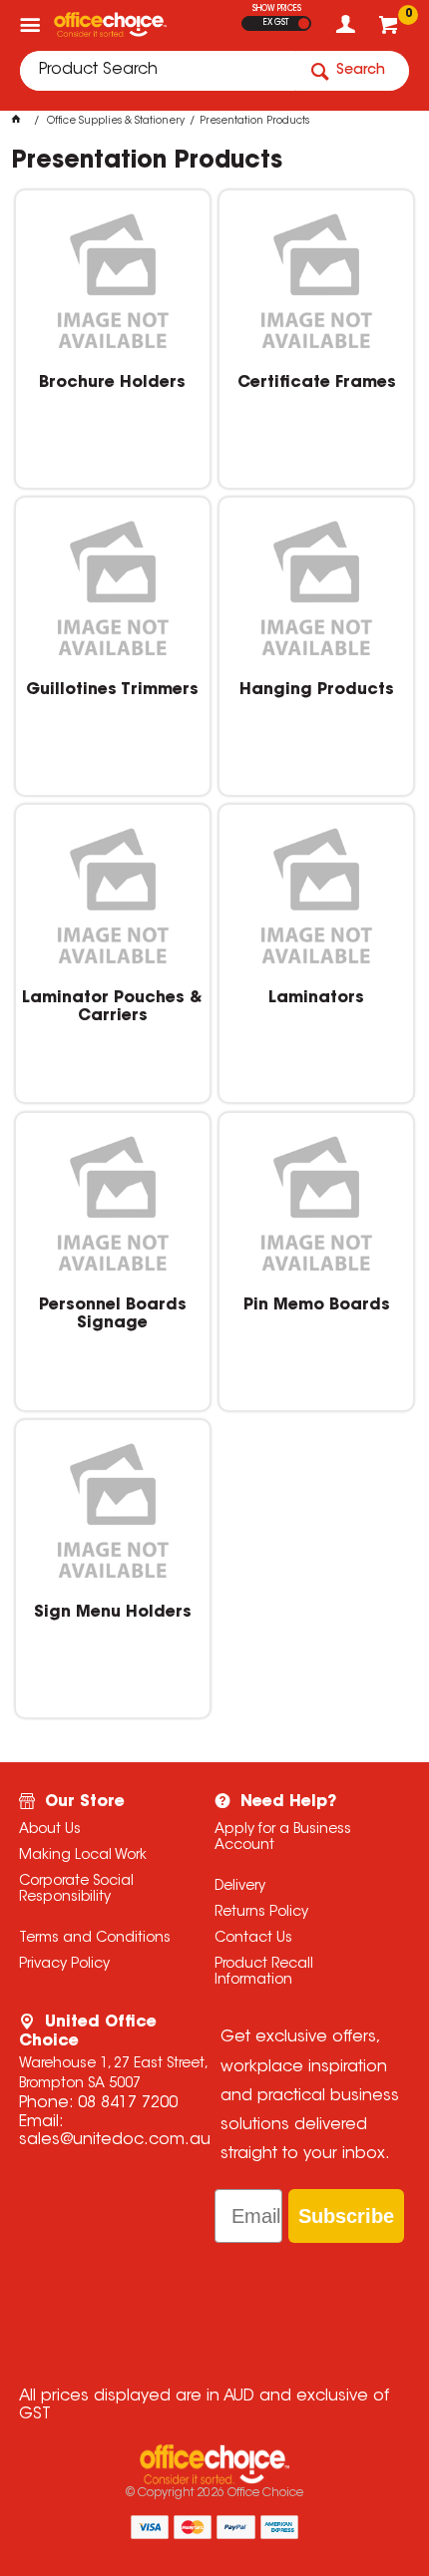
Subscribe (346, 2216)
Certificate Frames (317, 383)
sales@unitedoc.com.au (115, 2140)
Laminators (316, 998)
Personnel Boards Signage (113, 1314)
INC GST (304, 23)
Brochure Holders (112, 383)
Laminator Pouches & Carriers (112, 1007)
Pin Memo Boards (317, 1305)
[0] (391, 30)
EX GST (276, 23)
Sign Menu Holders (113, 1613)
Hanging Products (317, 690)
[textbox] (158, 71)
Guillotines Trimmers (112, 690)
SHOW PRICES (277, 9)
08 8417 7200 (128, 2103)
